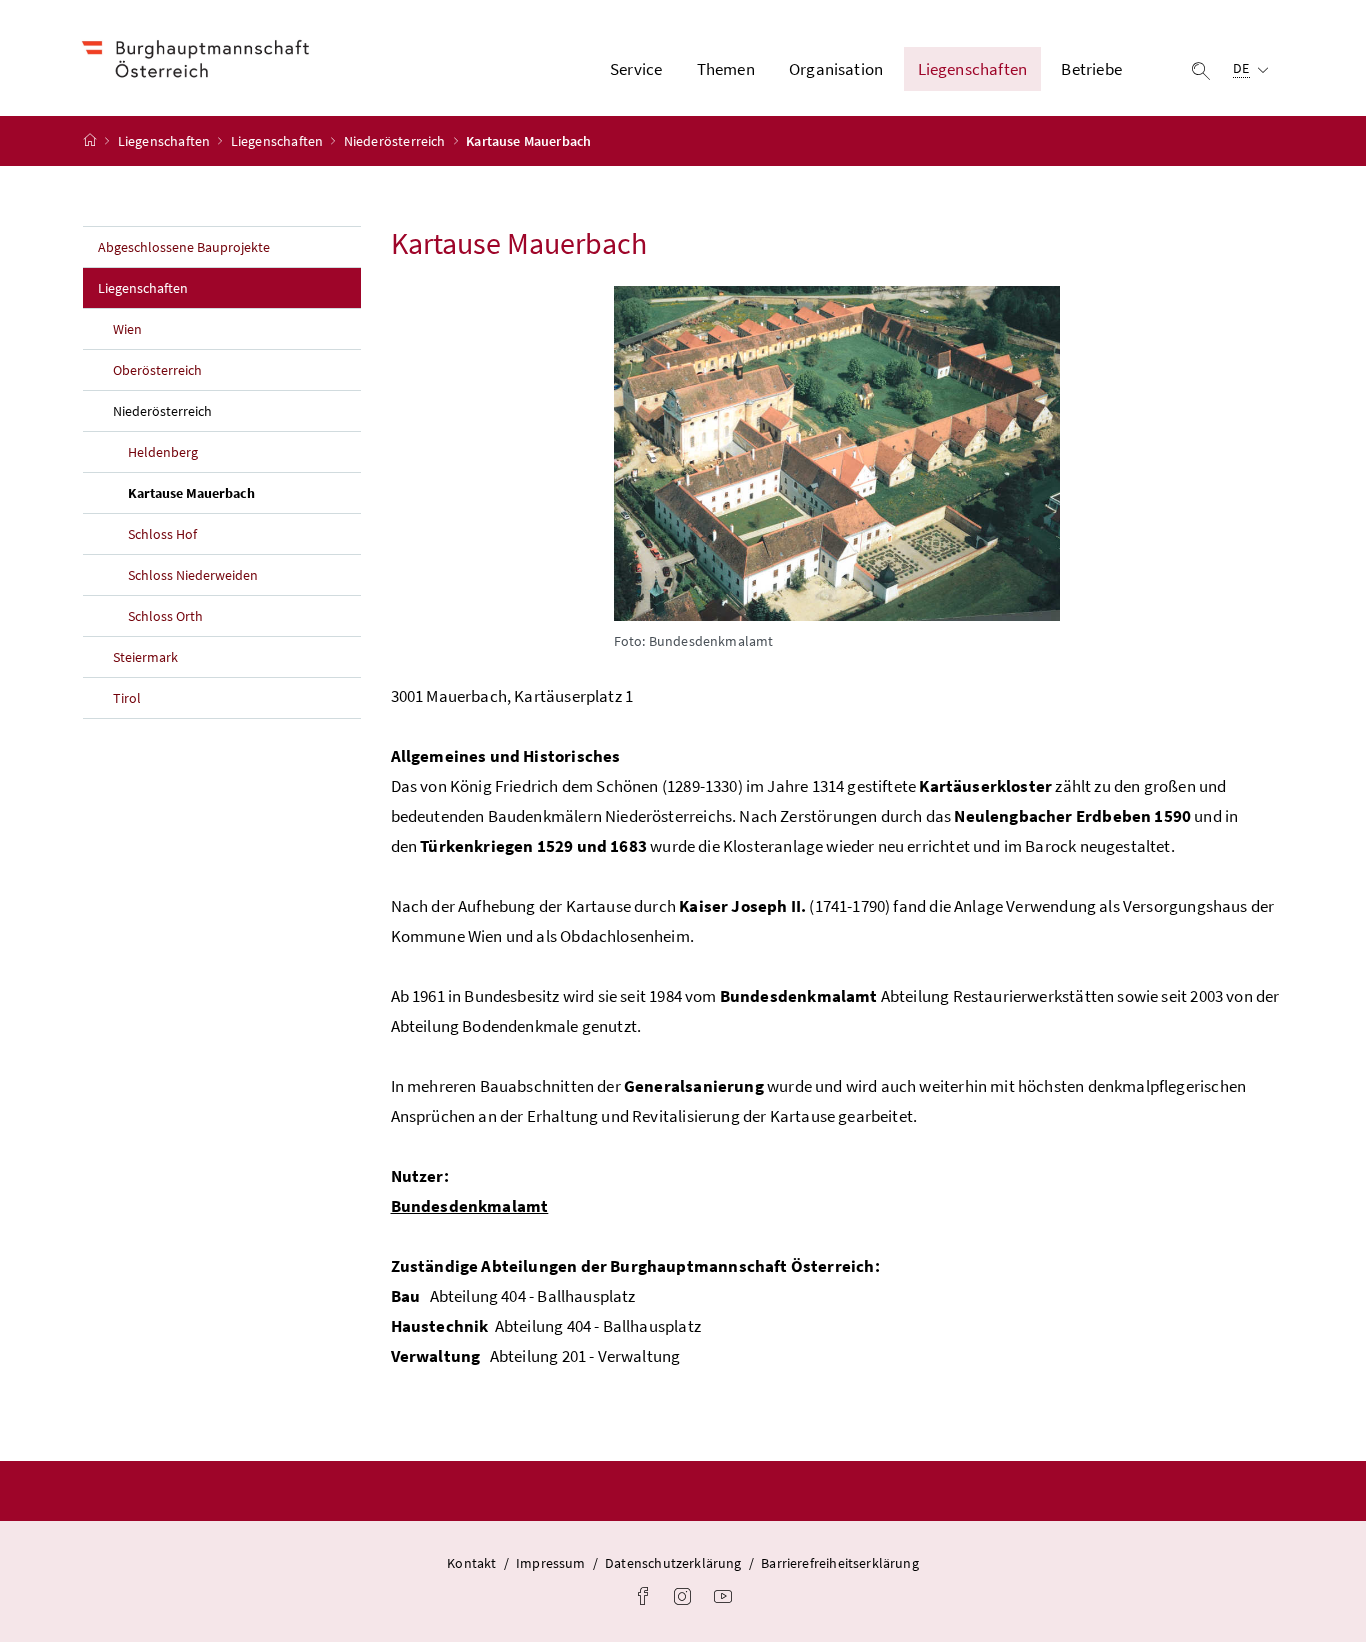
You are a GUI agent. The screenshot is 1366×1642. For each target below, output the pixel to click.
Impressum (551, 1563)
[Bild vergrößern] (837, 453)
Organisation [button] (836, 69)
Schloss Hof (162, 534)
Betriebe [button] (1091, 69)
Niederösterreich (396, 141)
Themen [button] (726, 69)
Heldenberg (163, 452)
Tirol (127, 698)
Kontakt (471, 1563)
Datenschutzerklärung (673, 1563)
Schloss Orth (165, 616)
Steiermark (145, 657)
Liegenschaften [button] (972, 69)
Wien (127, 329)
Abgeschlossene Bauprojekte (184, 247)
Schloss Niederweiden (193, 575)
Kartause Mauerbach (237, 492)
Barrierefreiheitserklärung (840, 1563)
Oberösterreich (157, 370)
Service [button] (636, 69)
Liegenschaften (166, 141)
